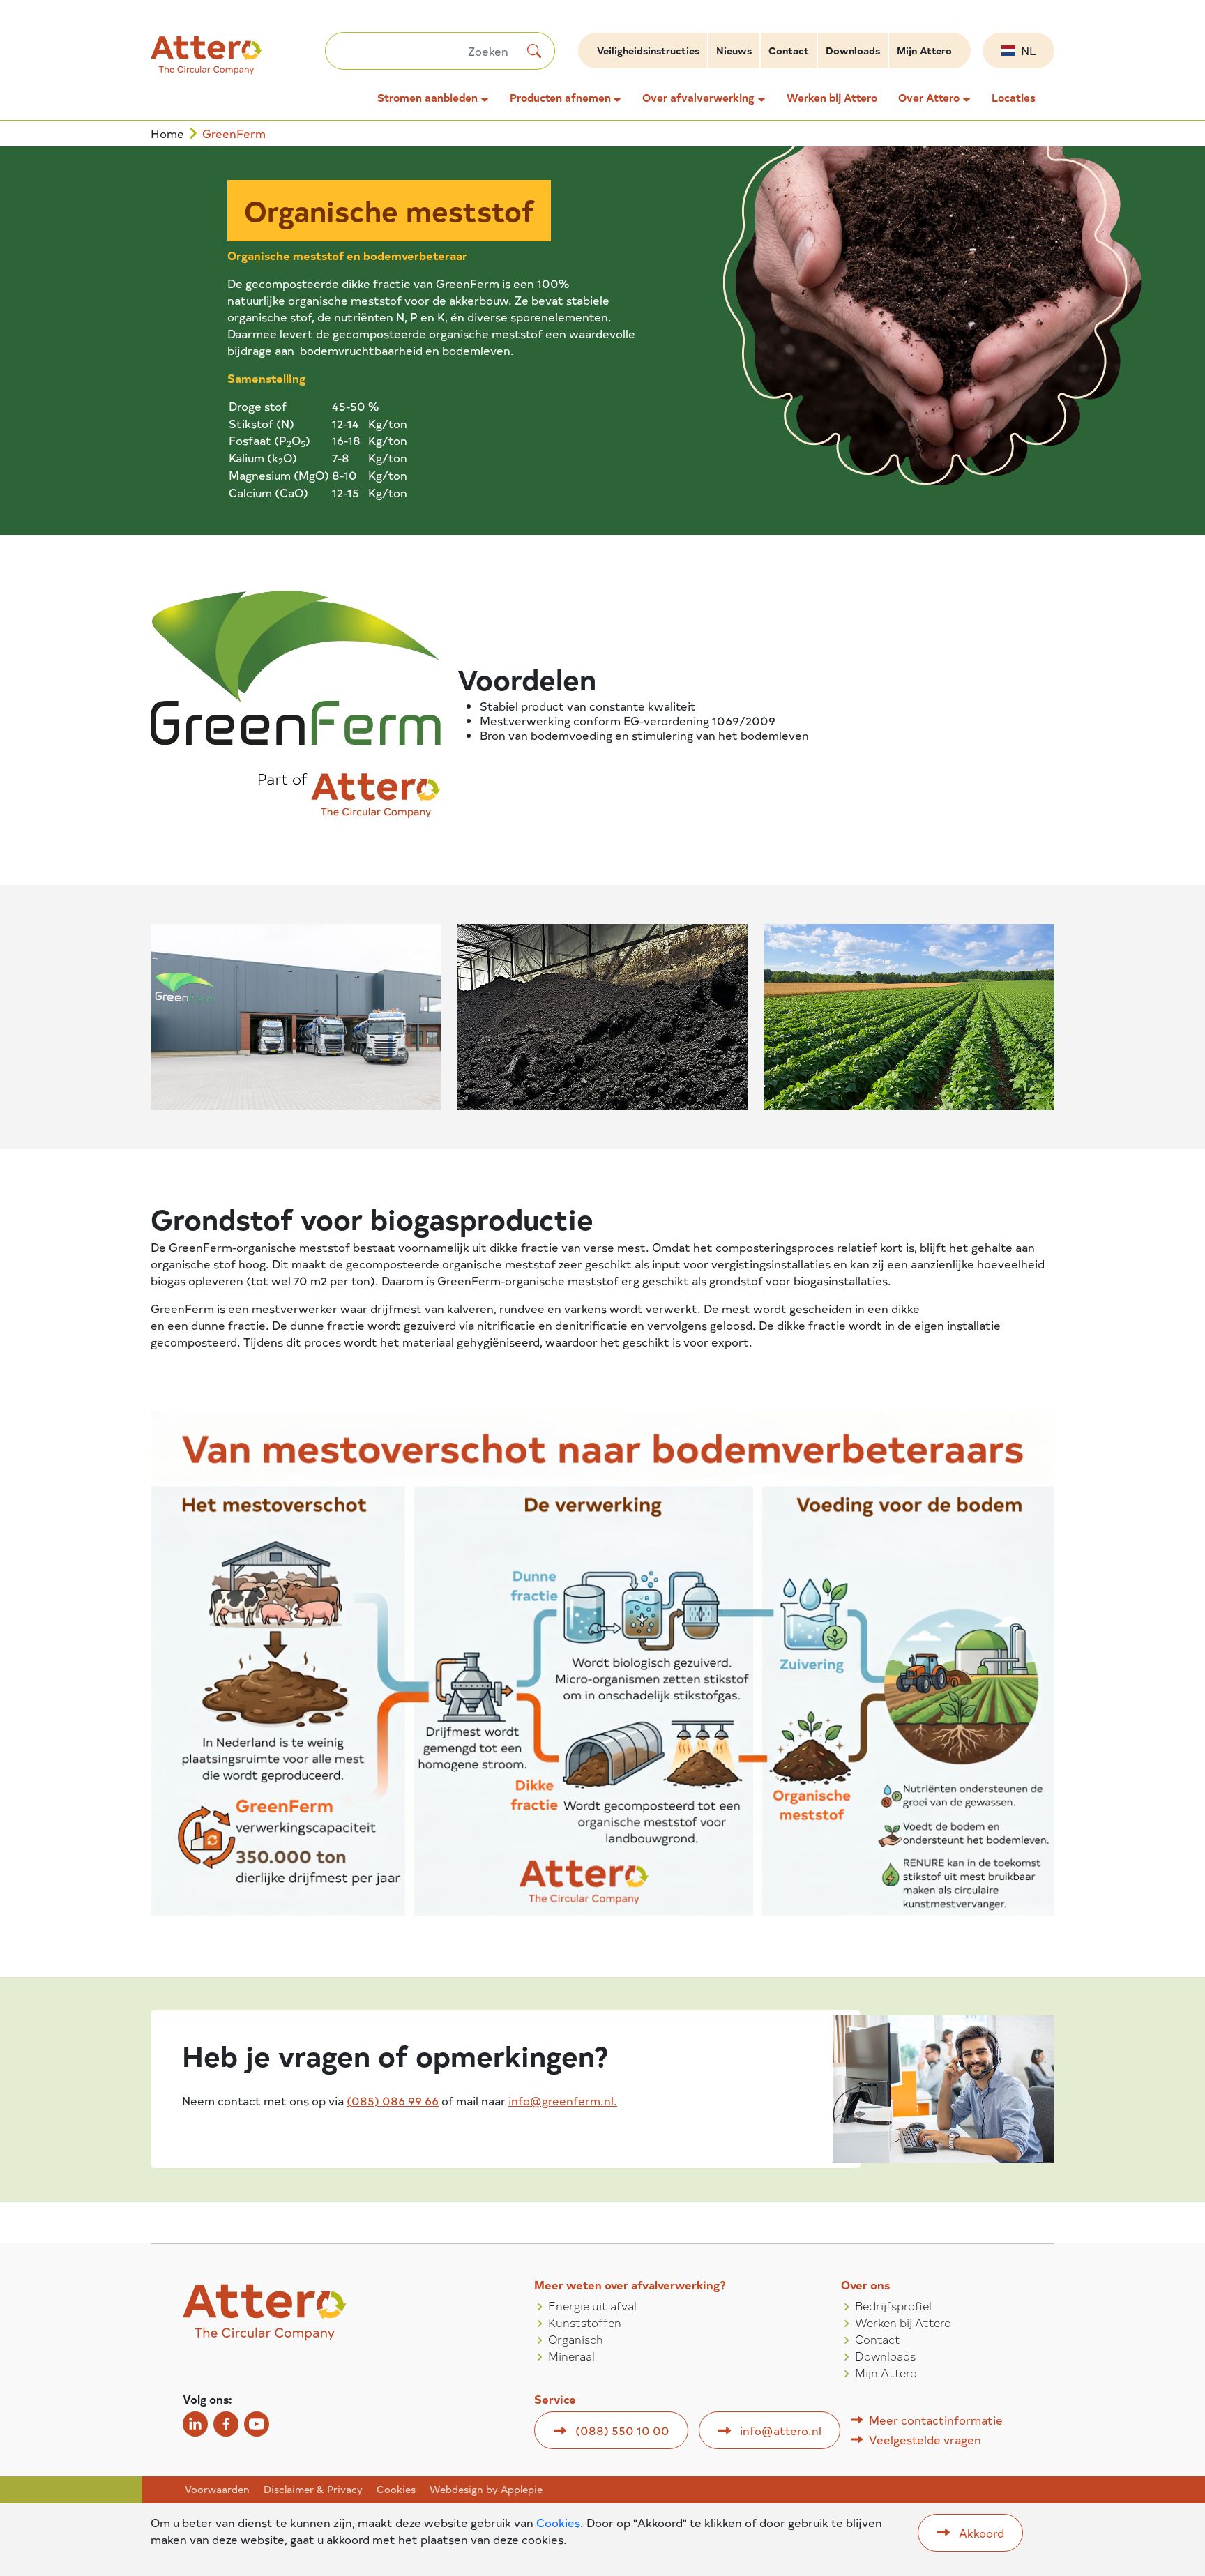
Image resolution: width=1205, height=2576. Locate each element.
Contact (789, 51)
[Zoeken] (534, 51)
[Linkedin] (195, 2424)
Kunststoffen (585, 2322)
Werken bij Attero (832, 98)
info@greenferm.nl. (563, 2100)
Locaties (1014, 98)
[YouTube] (257, 2424)
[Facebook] (226, 2424)
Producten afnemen (560, 98)
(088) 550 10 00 (622, 2430)
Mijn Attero (924, 51)
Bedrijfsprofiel (893, 2305)
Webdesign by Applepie (486, 2490)
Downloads (853, 51)
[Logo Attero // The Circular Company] (238, 61)
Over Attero (929, 98)
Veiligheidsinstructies (648, 51)
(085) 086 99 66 (393, 2100)
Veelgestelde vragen (925, 2439)
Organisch (576, 2339)
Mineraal (571, 2356)
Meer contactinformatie (936, 2420)
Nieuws (734, 51)
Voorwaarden (217, 2490)
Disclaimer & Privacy (313, 2490)
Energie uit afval (592, 2305)
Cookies (396, 2490)
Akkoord (982, 2533)
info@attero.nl (781, 2430)
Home (167, 134)
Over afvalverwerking (698, 98)
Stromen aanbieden (427, 98)
